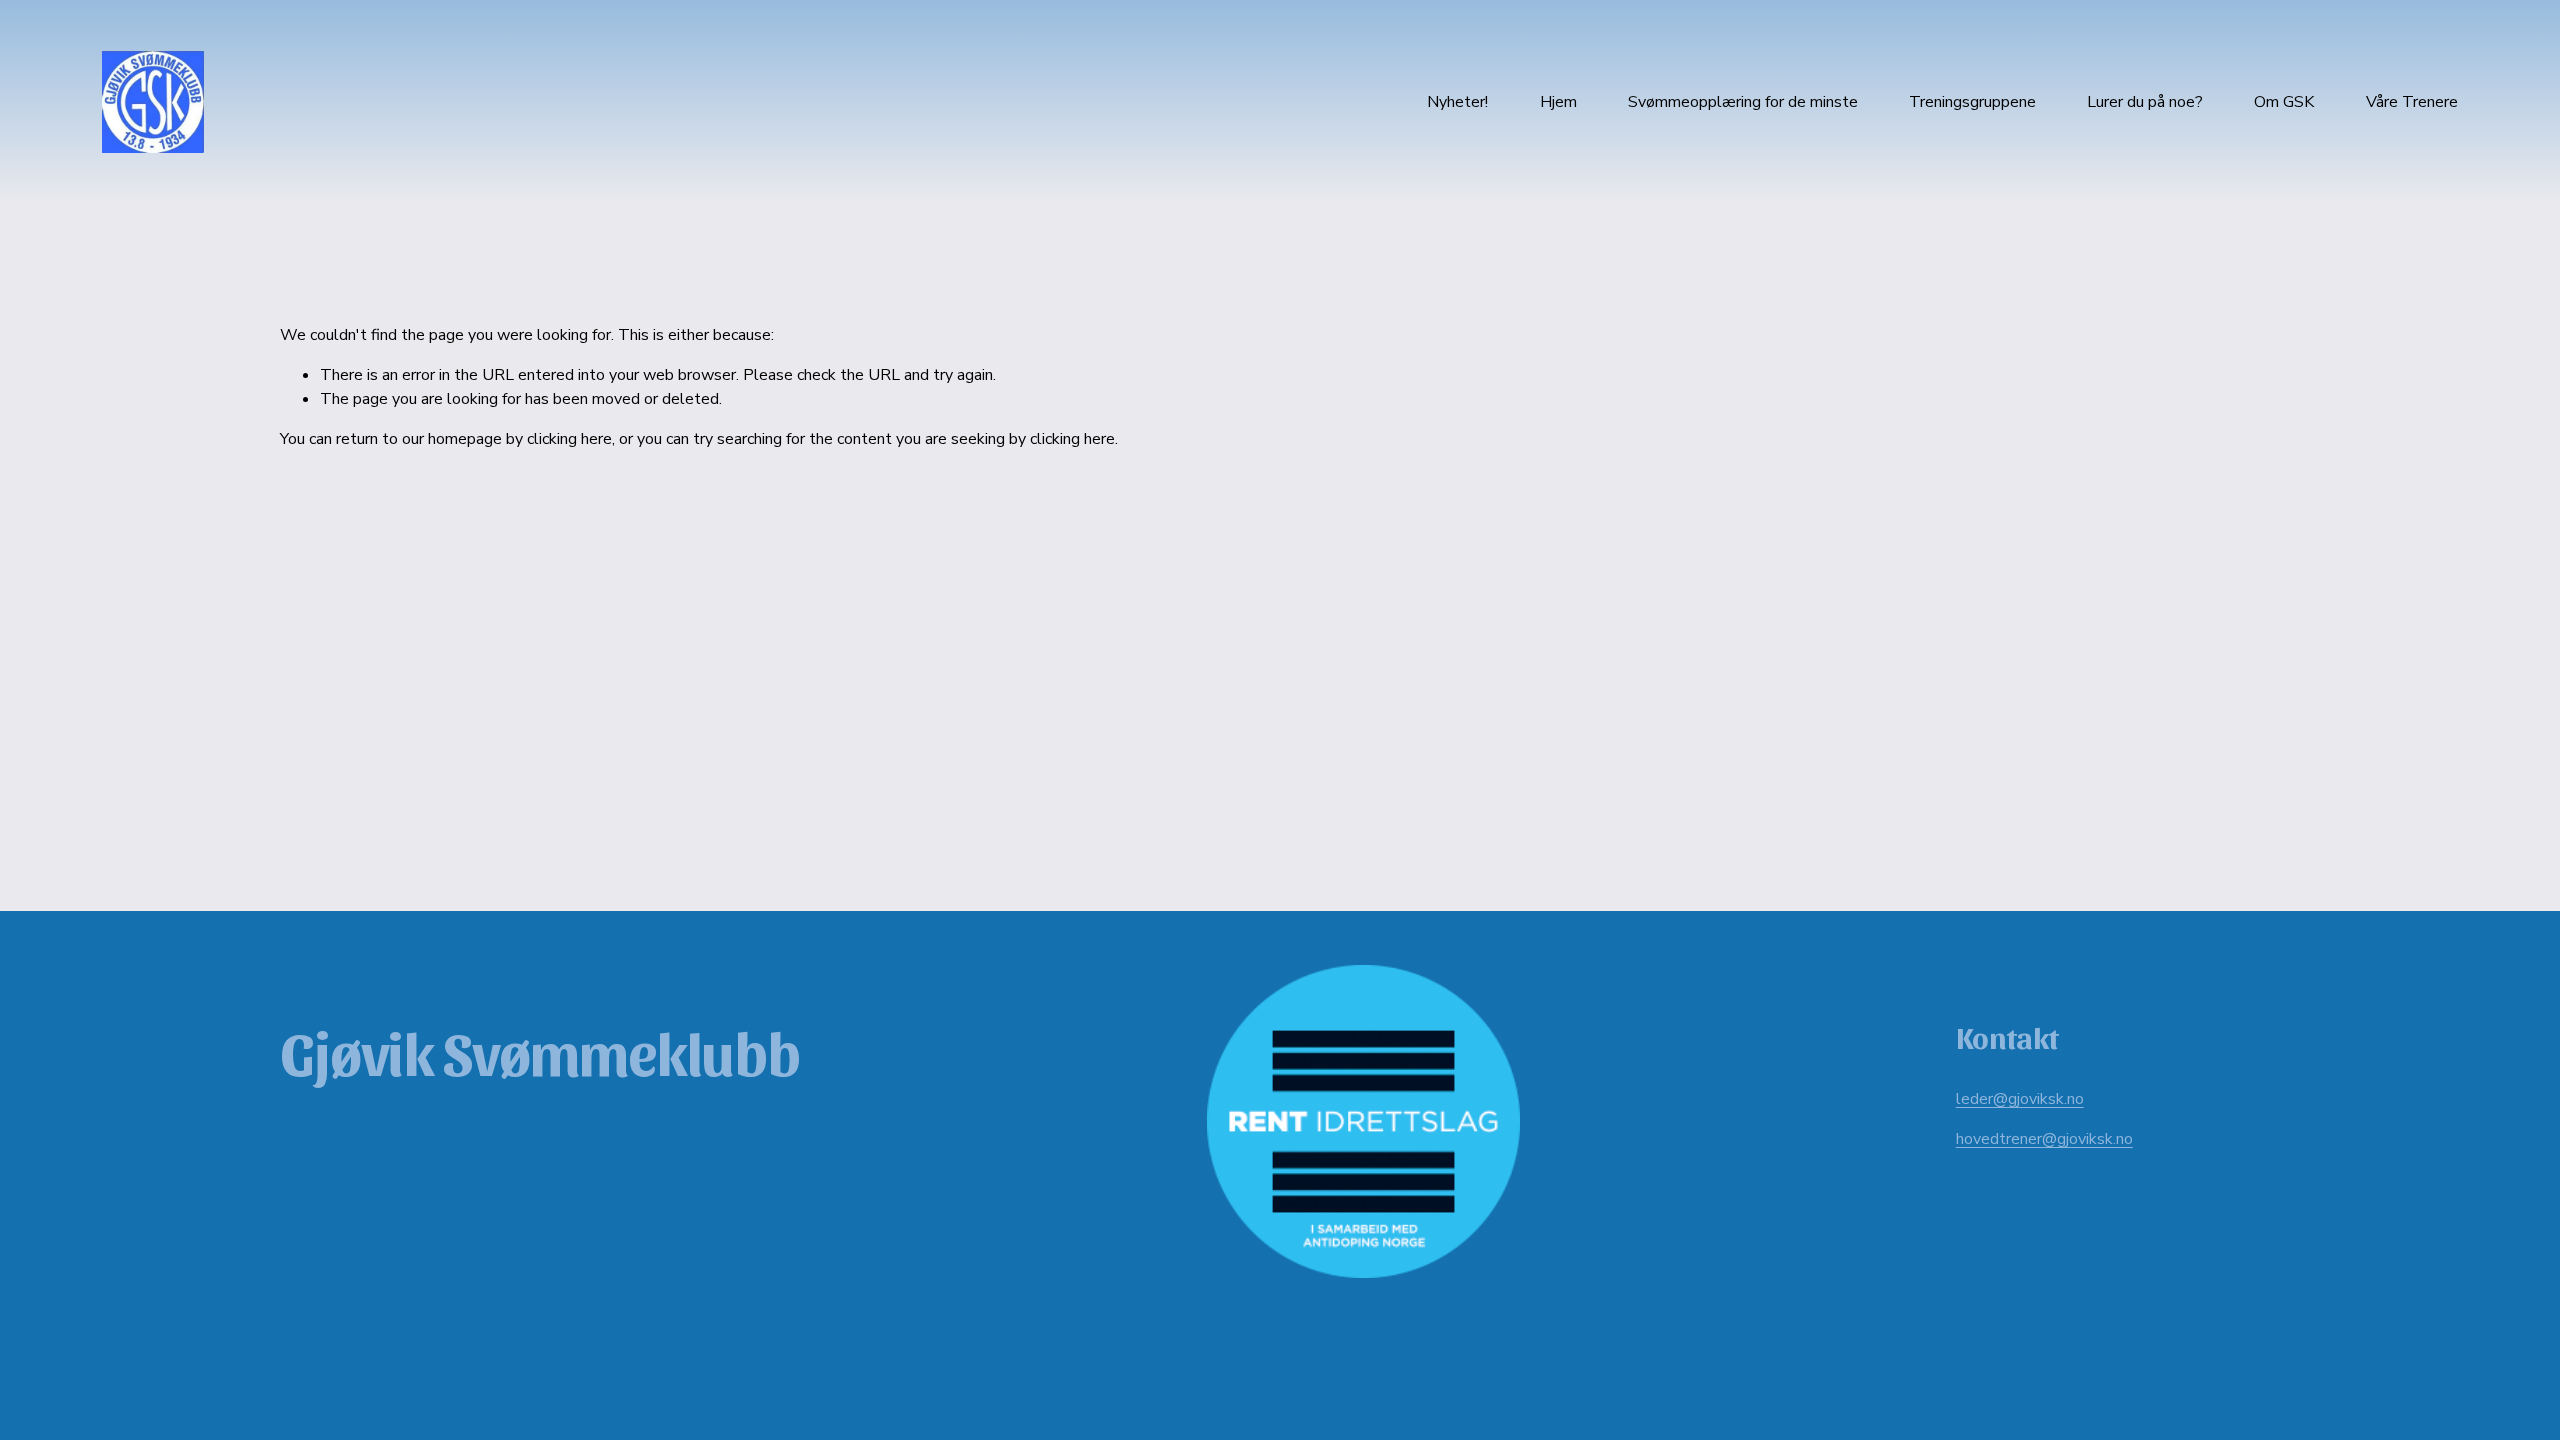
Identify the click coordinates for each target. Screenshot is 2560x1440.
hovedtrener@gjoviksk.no (2044, 1139)
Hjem (1558, 102)
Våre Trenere (2412, 102)
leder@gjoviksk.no (2020, 1099)
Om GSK (2284, 102)
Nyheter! (1457, 102)
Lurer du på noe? (2145, 102)
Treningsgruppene (1972, 102)
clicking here (569, 439)
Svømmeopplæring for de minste (1743, 102)
